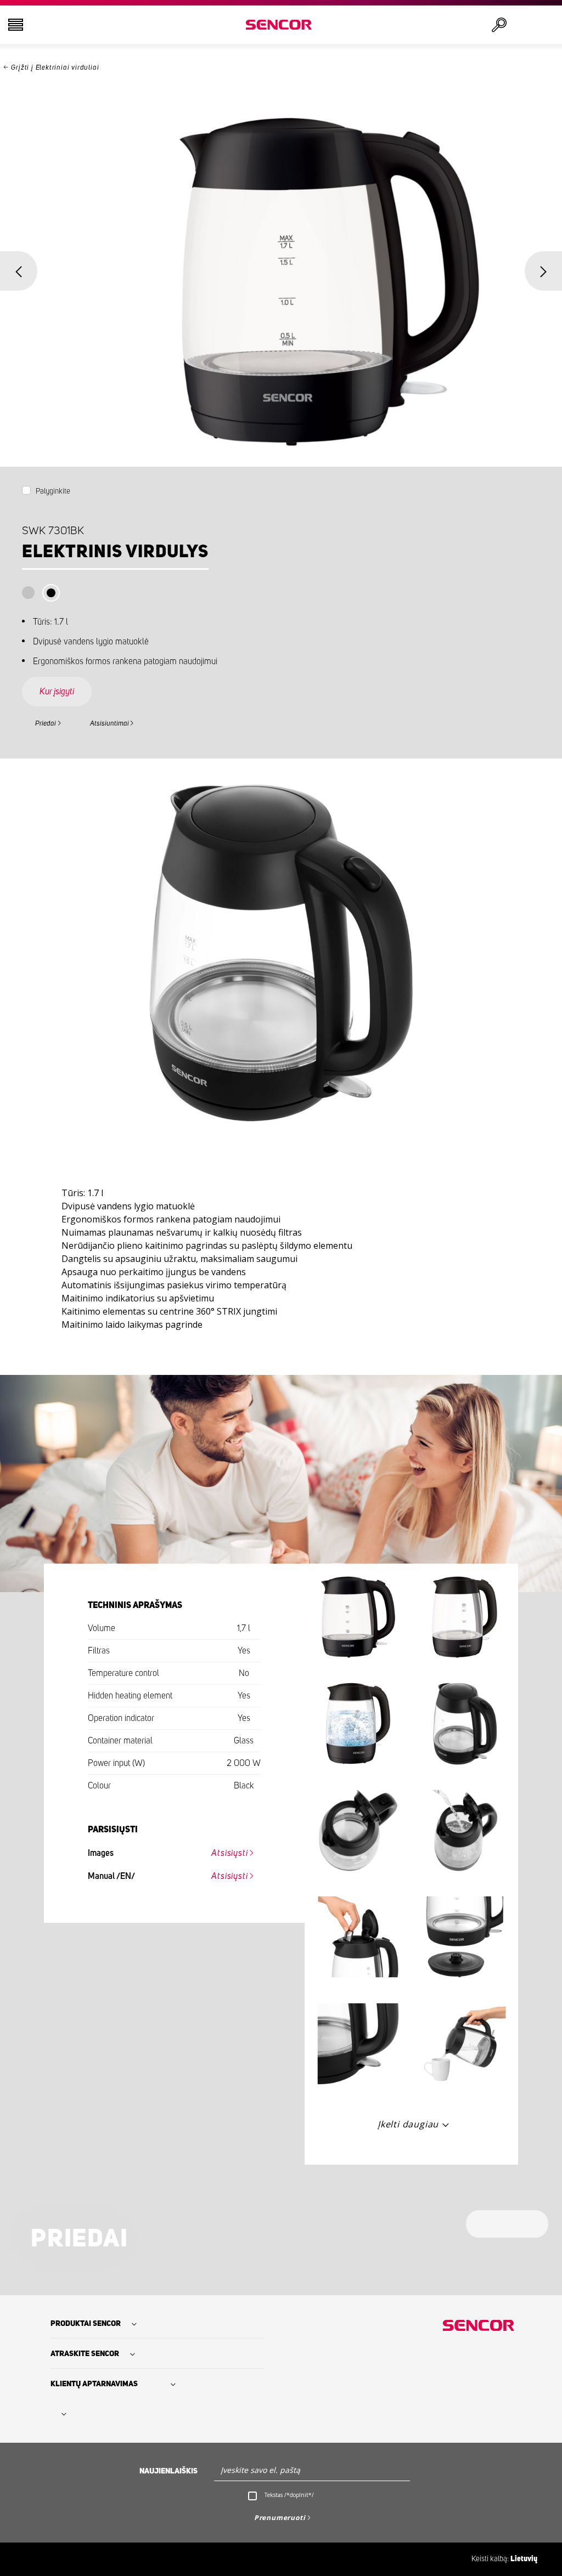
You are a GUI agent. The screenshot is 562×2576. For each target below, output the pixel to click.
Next (543, 271)
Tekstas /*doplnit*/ (289, 2495)
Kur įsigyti (57, 692)
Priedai (46, 724)
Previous (19, 271)
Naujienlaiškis (168, 2471)
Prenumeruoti (280, 2518)
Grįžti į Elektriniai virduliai (55, 68)
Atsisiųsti (229, 1853)
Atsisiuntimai (109, 724)
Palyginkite (53, 491)
